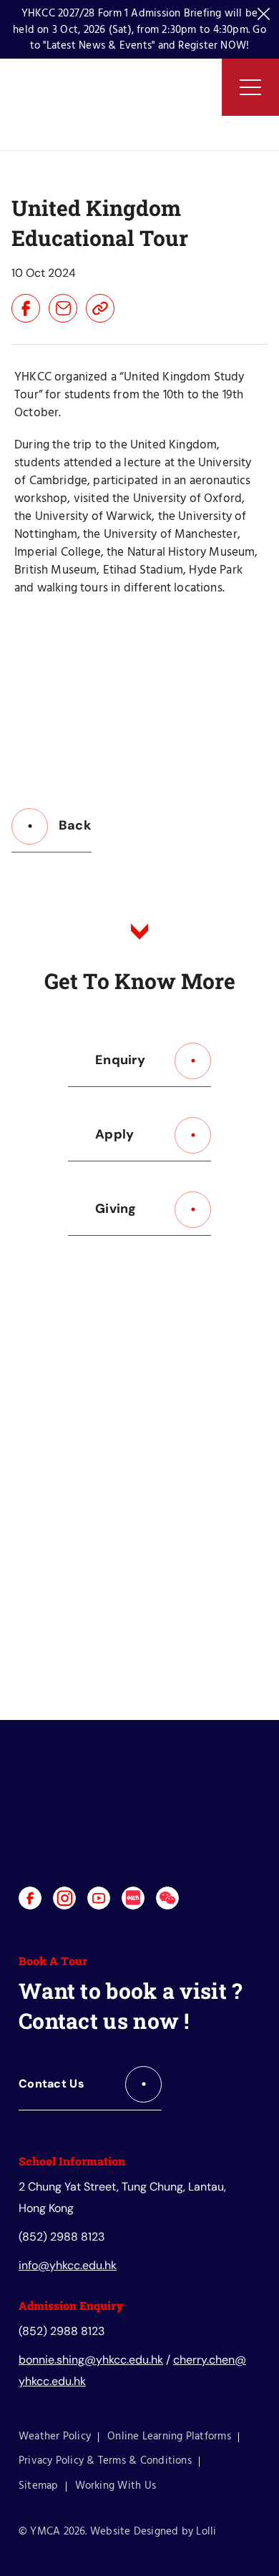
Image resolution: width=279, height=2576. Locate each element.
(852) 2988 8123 (62, 2237)
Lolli (206, 2532)
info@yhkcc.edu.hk (68, 2265)
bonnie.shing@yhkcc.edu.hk (91, 2360)
